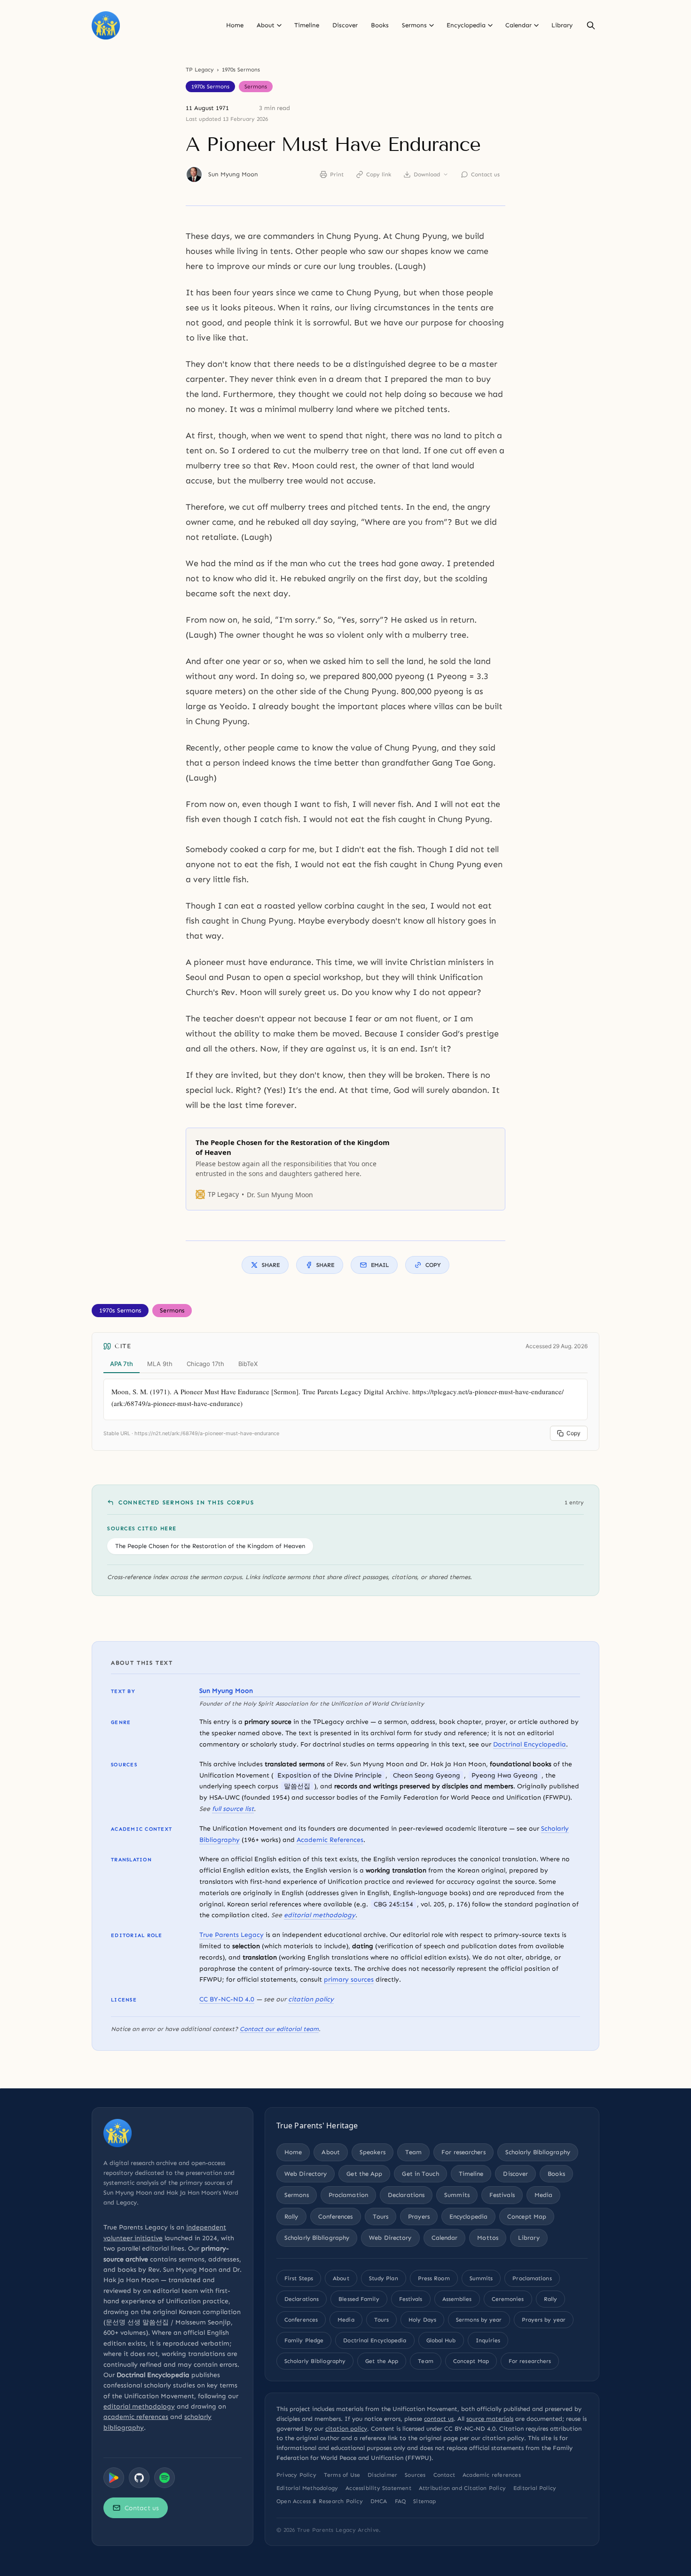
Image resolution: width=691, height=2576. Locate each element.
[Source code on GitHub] (139, 2478)
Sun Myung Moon (233, 174)
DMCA (379, 2501)
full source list (233, 1809)
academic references (136, 2417)
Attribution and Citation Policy (462, 2488)
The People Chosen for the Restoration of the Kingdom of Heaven (210, 1546)
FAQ (400, 2501)
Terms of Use (342, 2475)
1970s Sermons (241, 70)
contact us (439, 2419)
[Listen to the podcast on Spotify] (165, 2478)
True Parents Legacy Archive (338, 2530)
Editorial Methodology (307, 2488)
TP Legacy (200, 70)
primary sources (349, 1979)
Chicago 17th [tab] (205, 1364)
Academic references (492, 2475)
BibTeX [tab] (248, 1364)
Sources (415, 2475)
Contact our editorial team (279, 2029)
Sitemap (424, 2501)
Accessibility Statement (378, 2488)
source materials (490, 2419)
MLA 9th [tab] (160, 1364)
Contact (444, 2475)
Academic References (330, 1840)
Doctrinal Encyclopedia (530, 1744)
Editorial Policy (535, 2488)
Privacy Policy (296, 2475)
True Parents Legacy (232, 1935)
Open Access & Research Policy (320, 2501)
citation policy (311, 1999)
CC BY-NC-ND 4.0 (227, 1999)
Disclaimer (382, 2475)
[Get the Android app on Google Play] (114, 2478)
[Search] (591, 25)
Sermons (256, 87)
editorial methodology (320, 1915)
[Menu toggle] (279, 25)
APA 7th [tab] (122, 1364)
